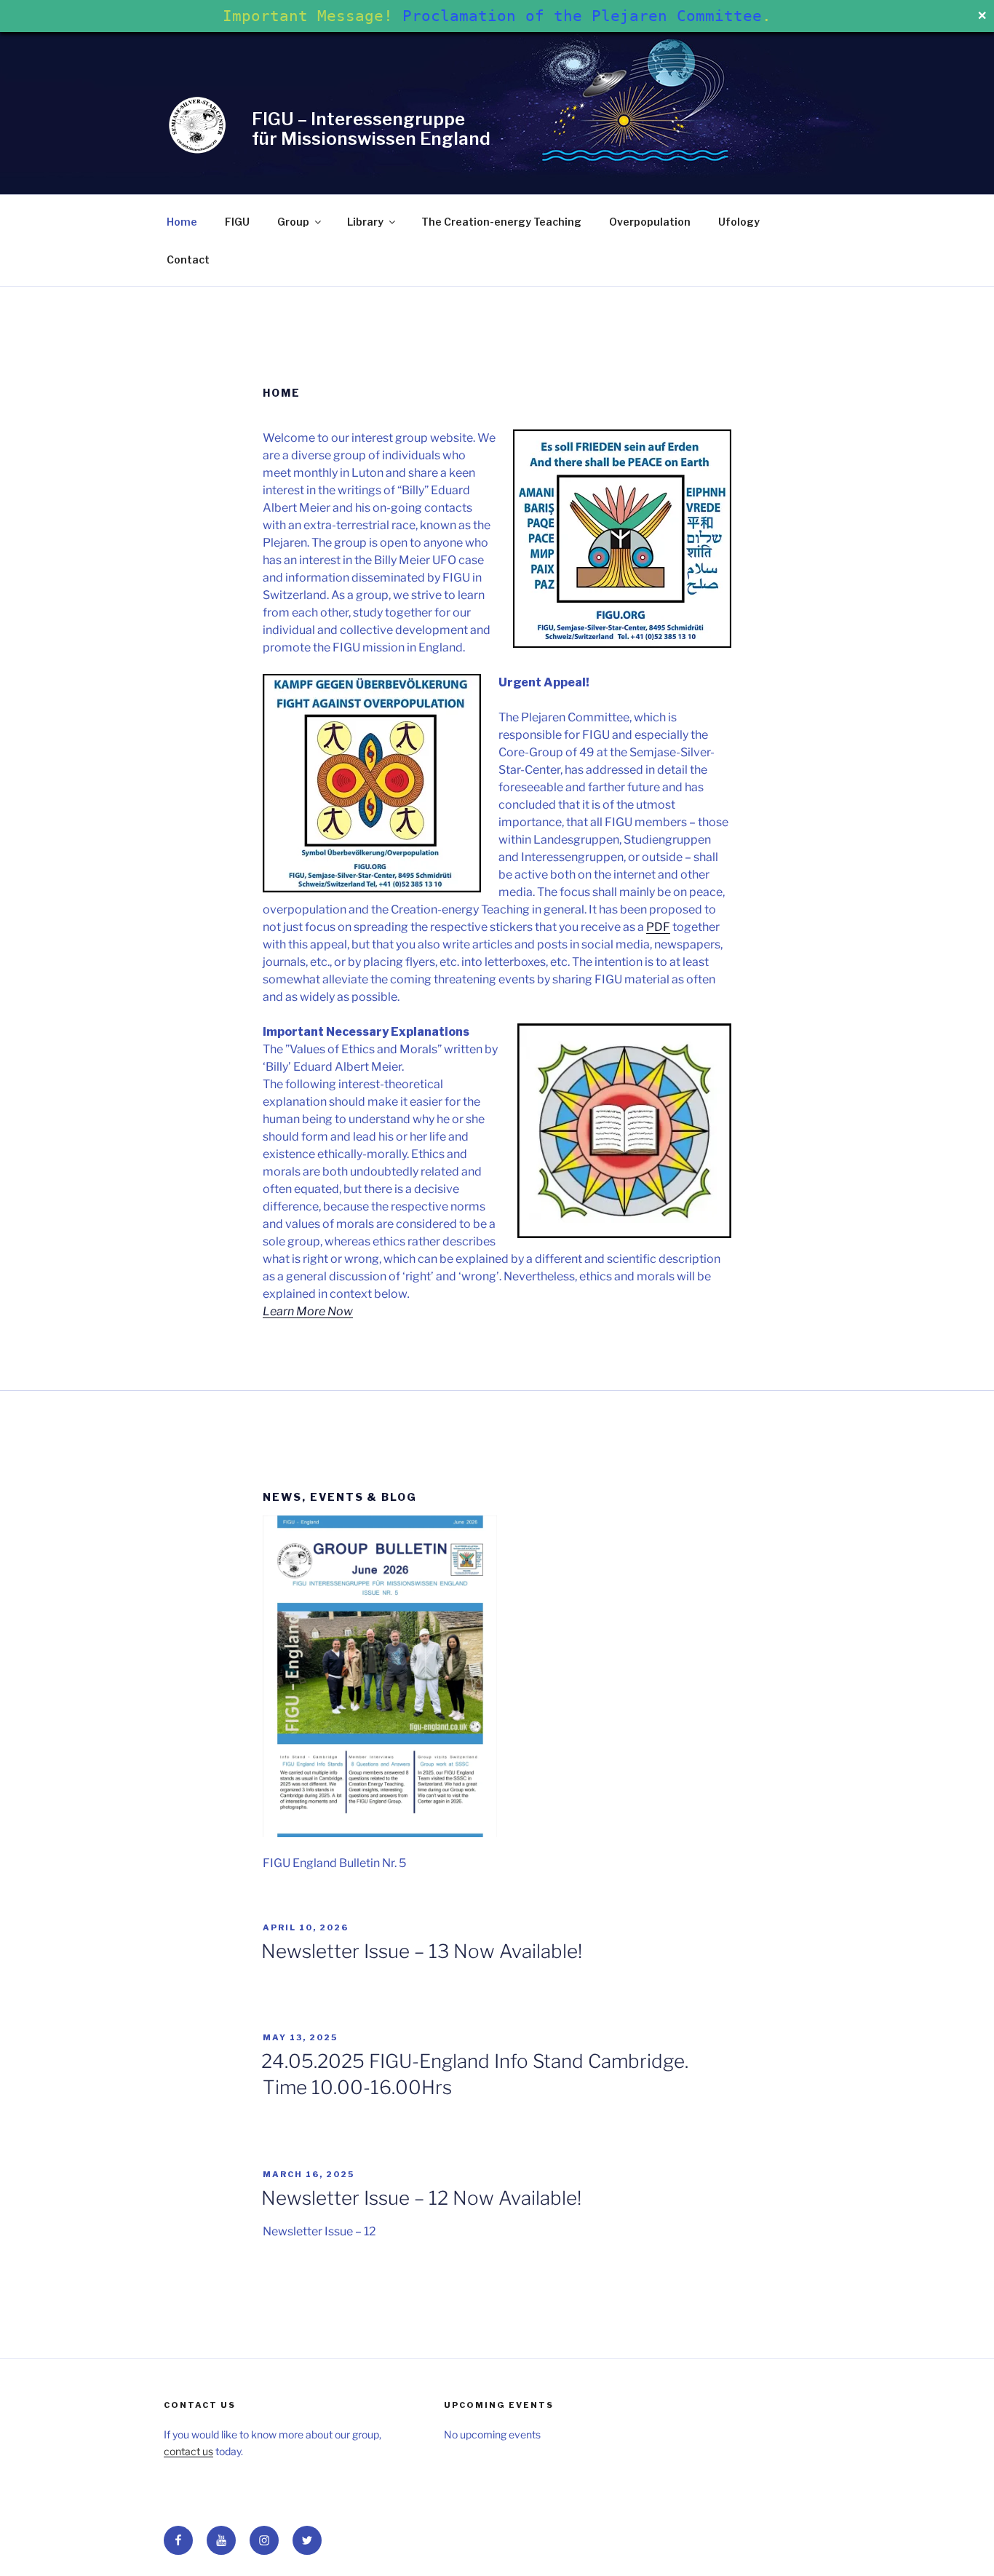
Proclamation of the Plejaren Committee (582, 16)
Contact (188, 259)
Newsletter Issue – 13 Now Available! (422, 1951)
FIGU (237, 222)
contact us (188, 2451)
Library (365, 222)
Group (293, 222)
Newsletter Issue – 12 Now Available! (421, 2198)
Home (182, 222)
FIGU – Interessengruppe (358, 119)
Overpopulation (650, 222)
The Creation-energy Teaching (501, 222)
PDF (658, 927)
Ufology (739, 222)
